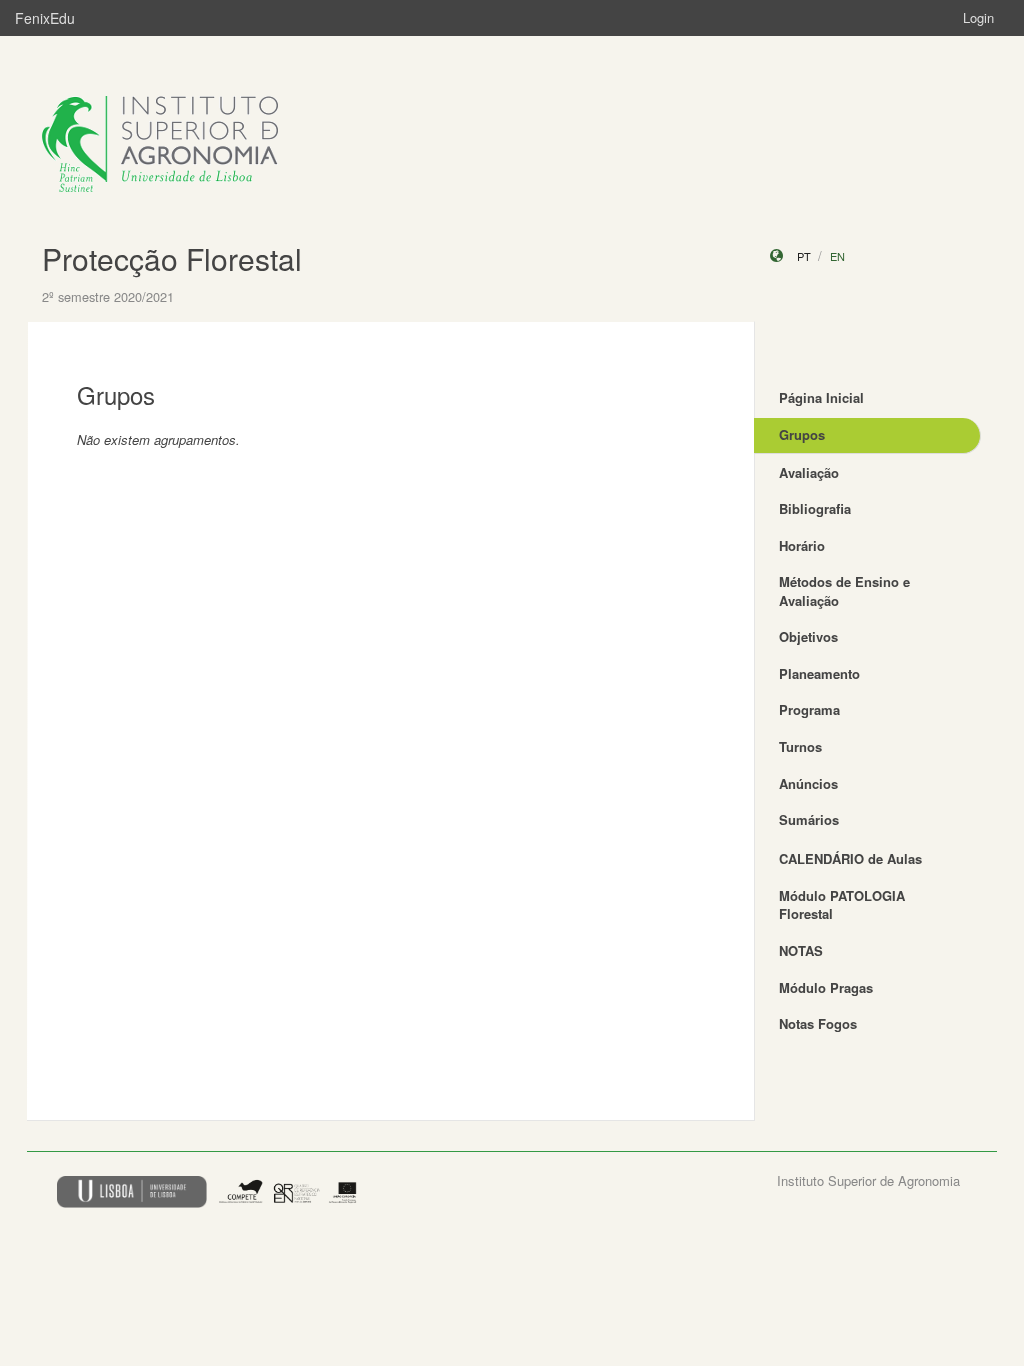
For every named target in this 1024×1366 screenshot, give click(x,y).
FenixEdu (45, 18)
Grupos (802, 434)
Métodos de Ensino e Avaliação (844, 591)
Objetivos (808, 636)
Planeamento (819, 673)
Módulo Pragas (826, 987)
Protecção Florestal (172, 258)
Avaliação (809, 472)
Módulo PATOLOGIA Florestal (842, 905)
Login (978, 17)
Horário (802, 545)
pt (804, 256)
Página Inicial (821, 397)
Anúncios (808, 783)
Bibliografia (815, 508)
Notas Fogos (818, 1023)
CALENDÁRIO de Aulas (850, 858)
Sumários (809, 819)
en (837, 256)
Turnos (800, 746)
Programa (809, 709)
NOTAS (801, 950)
